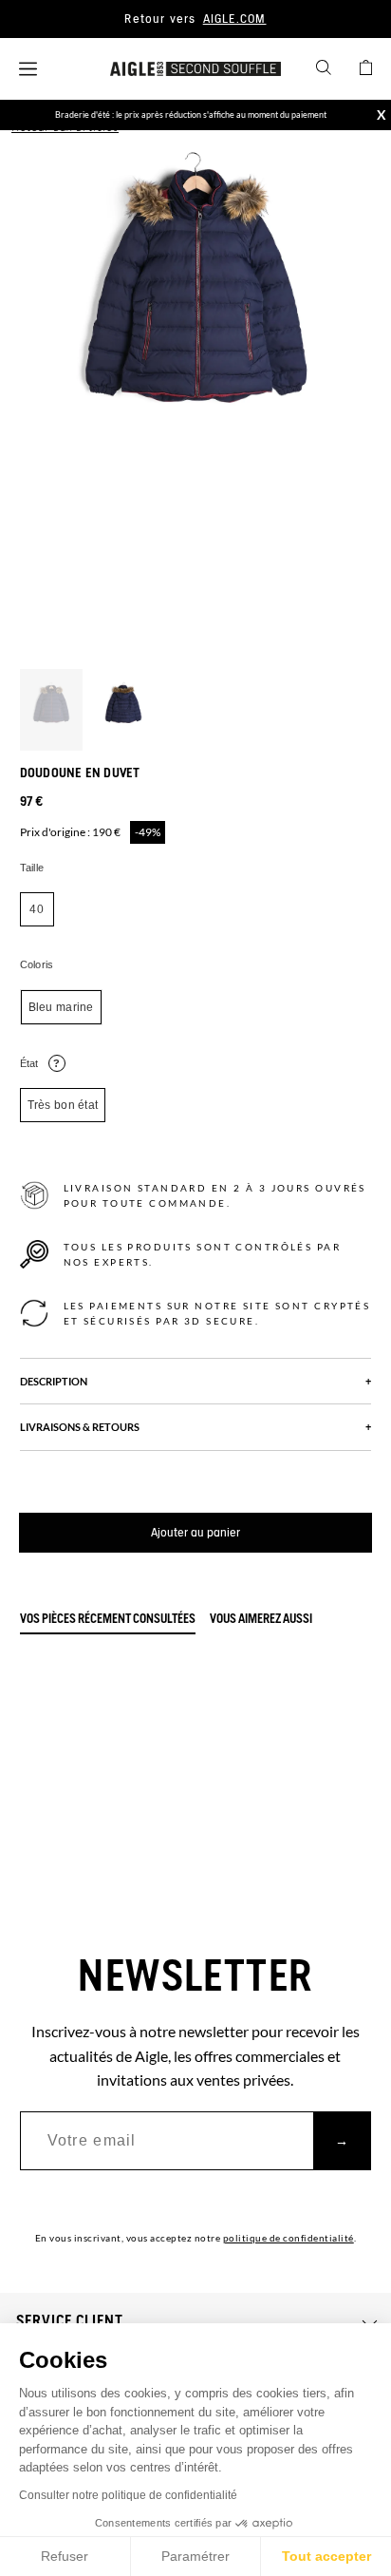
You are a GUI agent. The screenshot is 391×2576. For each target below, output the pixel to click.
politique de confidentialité (289, 2238)
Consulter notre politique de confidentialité (128, 2495)
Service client (70, 2321)
